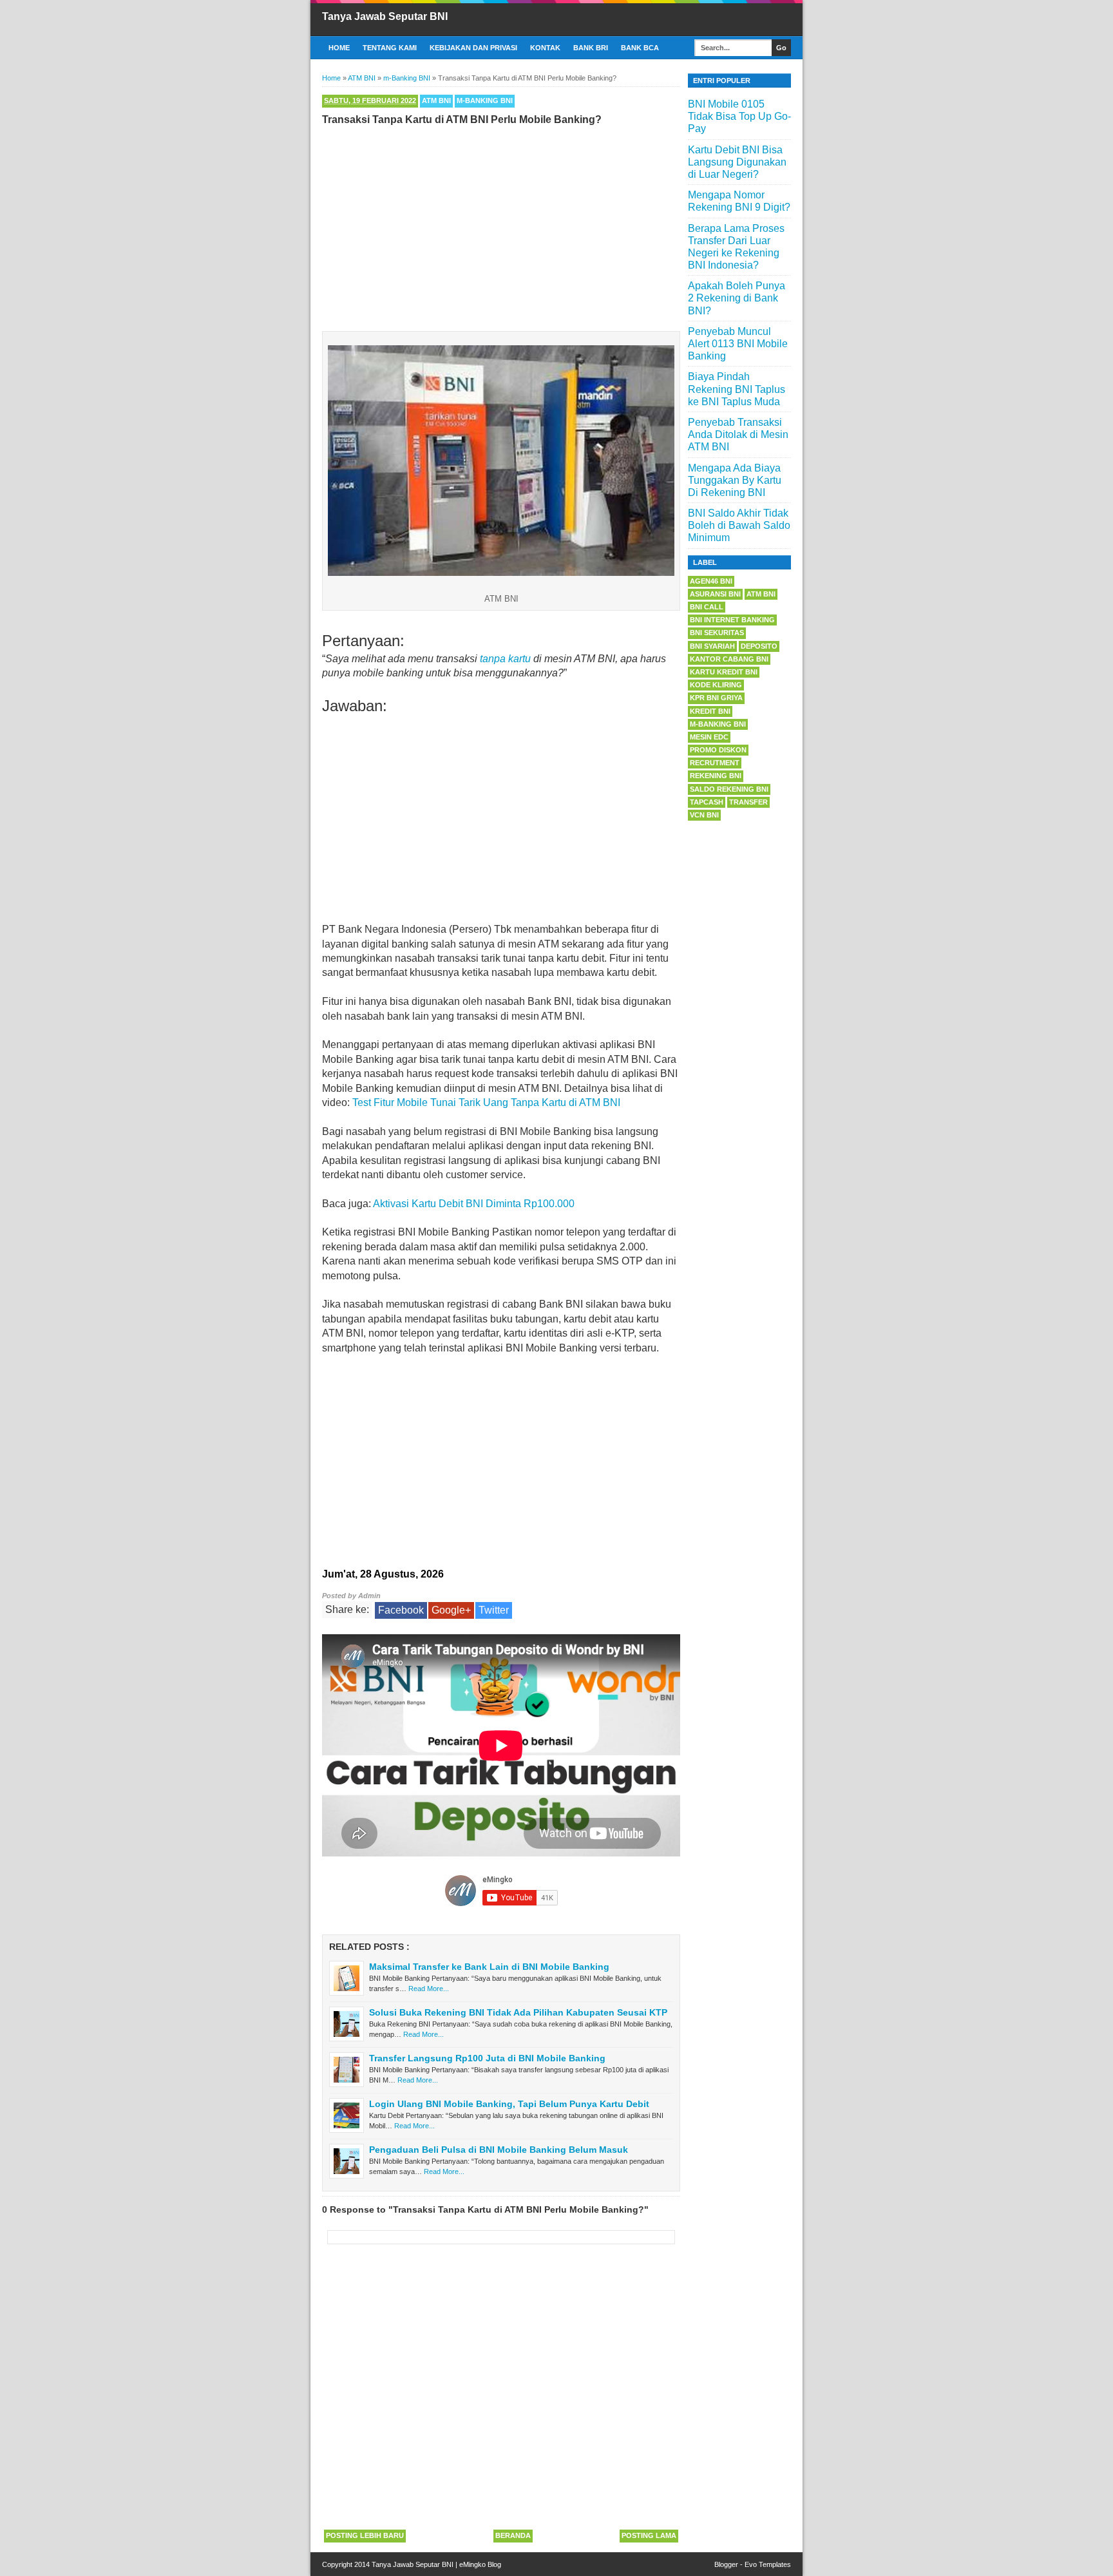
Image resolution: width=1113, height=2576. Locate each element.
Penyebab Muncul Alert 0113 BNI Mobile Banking (738, 344)
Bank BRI (591, 48)
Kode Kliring (716, 685)
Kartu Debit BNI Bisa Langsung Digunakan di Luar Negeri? (737, 162)
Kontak (545, 48)
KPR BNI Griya (716, 698)
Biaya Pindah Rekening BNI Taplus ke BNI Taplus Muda (737, 389)
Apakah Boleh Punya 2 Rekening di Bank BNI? (737, 298)
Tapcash (707, 802)
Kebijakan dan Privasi (473, 48)
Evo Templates (768, 2564)
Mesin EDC (709, 737)
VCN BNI (704, 815)
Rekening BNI (716, 776)
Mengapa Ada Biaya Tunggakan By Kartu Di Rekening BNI (735, 480)
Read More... (429, 1989)
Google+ (451, 1610)
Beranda (513, 2535)
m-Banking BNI (485, 100)
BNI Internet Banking (732, 620)
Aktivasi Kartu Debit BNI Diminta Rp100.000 (474, 1204)
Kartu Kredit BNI (724, 672)
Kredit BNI (710, 711)
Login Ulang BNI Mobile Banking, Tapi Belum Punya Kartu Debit (509, 2104)
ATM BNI (436, 100)
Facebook (401, 1610)
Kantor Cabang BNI (729, 659)
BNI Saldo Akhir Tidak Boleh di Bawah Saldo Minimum (739, 525)
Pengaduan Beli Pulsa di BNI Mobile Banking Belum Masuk (499, 2150)
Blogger (726, 2564)
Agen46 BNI (711, 581)
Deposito (759, 646)
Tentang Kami (390, 48)
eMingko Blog (480, 2564)
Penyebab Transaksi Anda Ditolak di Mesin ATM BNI (738, 434)
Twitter (494, 1610)
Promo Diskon (718, 750)
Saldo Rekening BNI (729, 789)
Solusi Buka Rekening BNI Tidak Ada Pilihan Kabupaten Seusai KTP (518, 2012)
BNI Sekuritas (717, 633)
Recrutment (715, 763)
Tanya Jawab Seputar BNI (385, 16)
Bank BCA (640, 48)
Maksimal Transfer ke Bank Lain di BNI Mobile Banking (489, 1967)
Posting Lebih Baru (365, 2535)
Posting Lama (649, 2535)
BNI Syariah (712, 646)
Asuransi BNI (715, 594)
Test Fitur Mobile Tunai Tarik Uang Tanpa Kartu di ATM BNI (486, 1102)
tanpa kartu (505, 659)
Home (339, 48)
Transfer (748, 802)
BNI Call (707, 607)
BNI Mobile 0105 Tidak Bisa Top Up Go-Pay (739, 116)
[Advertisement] (501, 225)
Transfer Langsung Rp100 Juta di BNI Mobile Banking (487, 2058)
